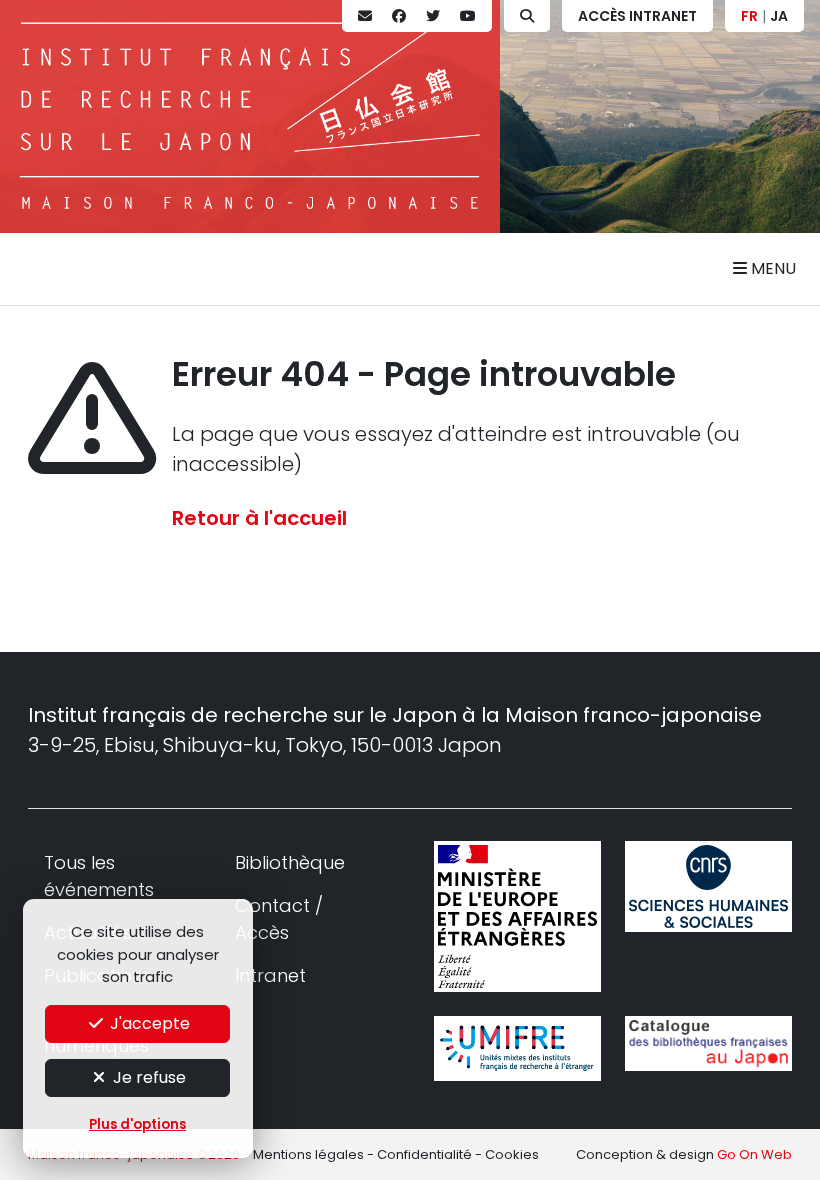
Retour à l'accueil (259, 518)
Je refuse (147, 1077)
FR (749, 16)
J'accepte (148, 1023)
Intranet (270, 975)
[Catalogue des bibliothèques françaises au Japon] (708, 1043)
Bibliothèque (290, 862)
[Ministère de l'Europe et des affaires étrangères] (517, 916)
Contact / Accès (279, 919)
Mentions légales (308, 1154)
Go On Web (754, 1154)
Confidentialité (424, 1154)
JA (779, 16)
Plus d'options (137, 1124)
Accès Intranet (637, 16)
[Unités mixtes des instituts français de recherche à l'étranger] (517, 1048)
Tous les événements (99, 876)
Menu (771, 268)
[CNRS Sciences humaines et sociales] (708, 886)
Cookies (512, 1154)
